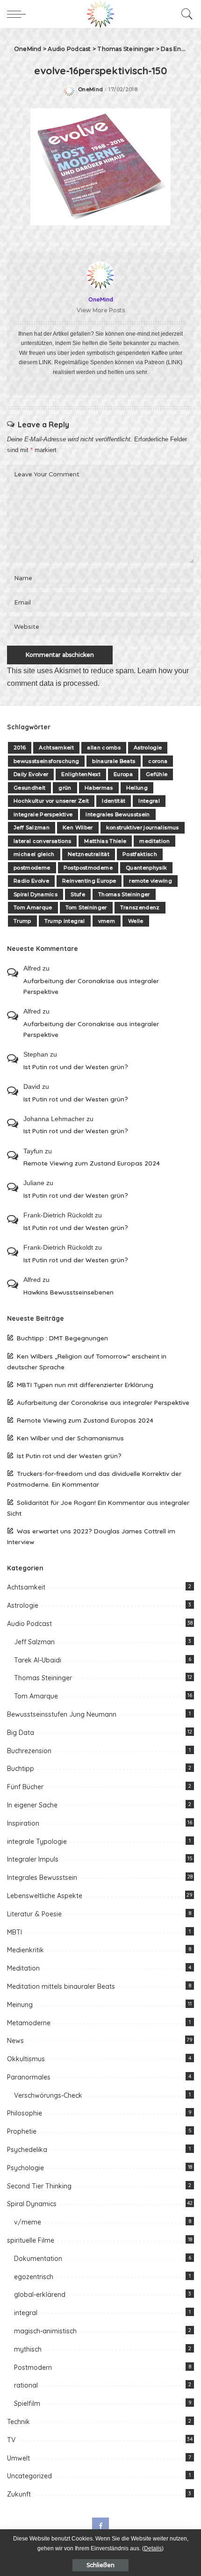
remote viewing (151, 881)
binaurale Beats (114, 761)
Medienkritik (25, 1950)
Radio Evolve (31, 881)
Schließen (100, 2565)
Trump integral (65, 921)
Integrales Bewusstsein (118, 814)
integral (26, 2313)
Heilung (137, 788)
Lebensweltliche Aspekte (45, 1896)
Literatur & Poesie (34, 1914)
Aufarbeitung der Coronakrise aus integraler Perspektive (91, 986)
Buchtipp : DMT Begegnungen (62, 1338)
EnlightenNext (81, 774)
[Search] (185, 14)
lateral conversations (42, 841)
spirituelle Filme (31, 2240)
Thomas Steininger (124, 894)
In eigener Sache (32, 1805)
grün (65, 788)
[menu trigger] (19, 14)
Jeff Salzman (32, 827)
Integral (149, 801)
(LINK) (174, 362)
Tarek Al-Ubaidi (38, 1660)
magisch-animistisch (45, 2331)
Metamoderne (29, 2023)
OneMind (90, 90)
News (15, 2041)
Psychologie (25, 2168)
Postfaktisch (140, 854)
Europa (123, 774)
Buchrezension (29, 1751)
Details (153, 2548)
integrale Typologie (37, 1842)
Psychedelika (27, 2150)
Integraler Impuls (33, 1859)
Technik (18, 2422)
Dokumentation (38, 2259)
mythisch (28, 2349)
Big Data (21, 1733)
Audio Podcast (29, 1624)
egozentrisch (34, 2277)
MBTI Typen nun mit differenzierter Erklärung (85, 1385)
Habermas (99, 788)
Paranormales (29, 2077)
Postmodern (33, 2367)
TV (11, 2440)
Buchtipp (21, 1769)
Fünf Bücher (25, 1787)
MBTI (14, 1932)
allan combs (104, 748)
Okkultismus (26, 2059)
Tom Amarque (33, 907)
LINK (45, 362)
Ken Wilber (78, 827)
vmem (107, 921)
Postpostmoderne (88, 868)
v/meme (28, 2222)
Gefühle (157, 774)
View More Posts (101, 310)
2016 (20, 748)
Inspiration (23, 1823)
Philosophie (25, 2113)
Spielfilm (27, 2403)
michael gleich (34, 854)
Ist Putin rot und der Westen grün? (76, 1067)
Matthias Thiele (105, 841)
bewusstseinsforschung (46, 761)
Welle (136, 921)
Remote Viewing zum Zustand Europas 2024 (92, 1163)
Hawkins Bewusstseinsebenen (68, 1292)
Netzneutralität (89, 854)
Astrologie (148, 748)
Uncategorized (29, 2476)
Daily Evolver (31, 774)
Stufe (78, 894)
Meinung (20, 2005)
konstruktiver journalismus (143, 827)
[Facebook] (100, 2526)
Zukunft (19, 2494)
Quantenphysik (146, 868)
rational (26, 2385)
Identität (114, 801)
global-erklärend (40, 2295)
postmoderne (32, 868)
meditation (154, 841)
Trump (22, 921)
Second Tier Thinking (39, 2186)
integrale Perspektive (43, 814)
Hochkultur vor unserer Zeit (51, 801)
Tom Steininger (86, 907)
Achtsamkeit (56, 748)
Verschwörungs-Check (48, 2095)
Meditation (23, 1968)
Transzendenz (140, 907)
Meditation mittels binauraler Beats (61, 1986)
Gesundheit (29, 788)
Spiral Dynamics (36, 894)
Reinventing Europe (89, 881)
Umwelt (18, 2458)
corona (158, 761)
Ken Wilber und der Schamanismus (70, 1438)
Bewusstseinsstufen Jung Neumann (62, 1714)
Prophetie (22, 2131)
